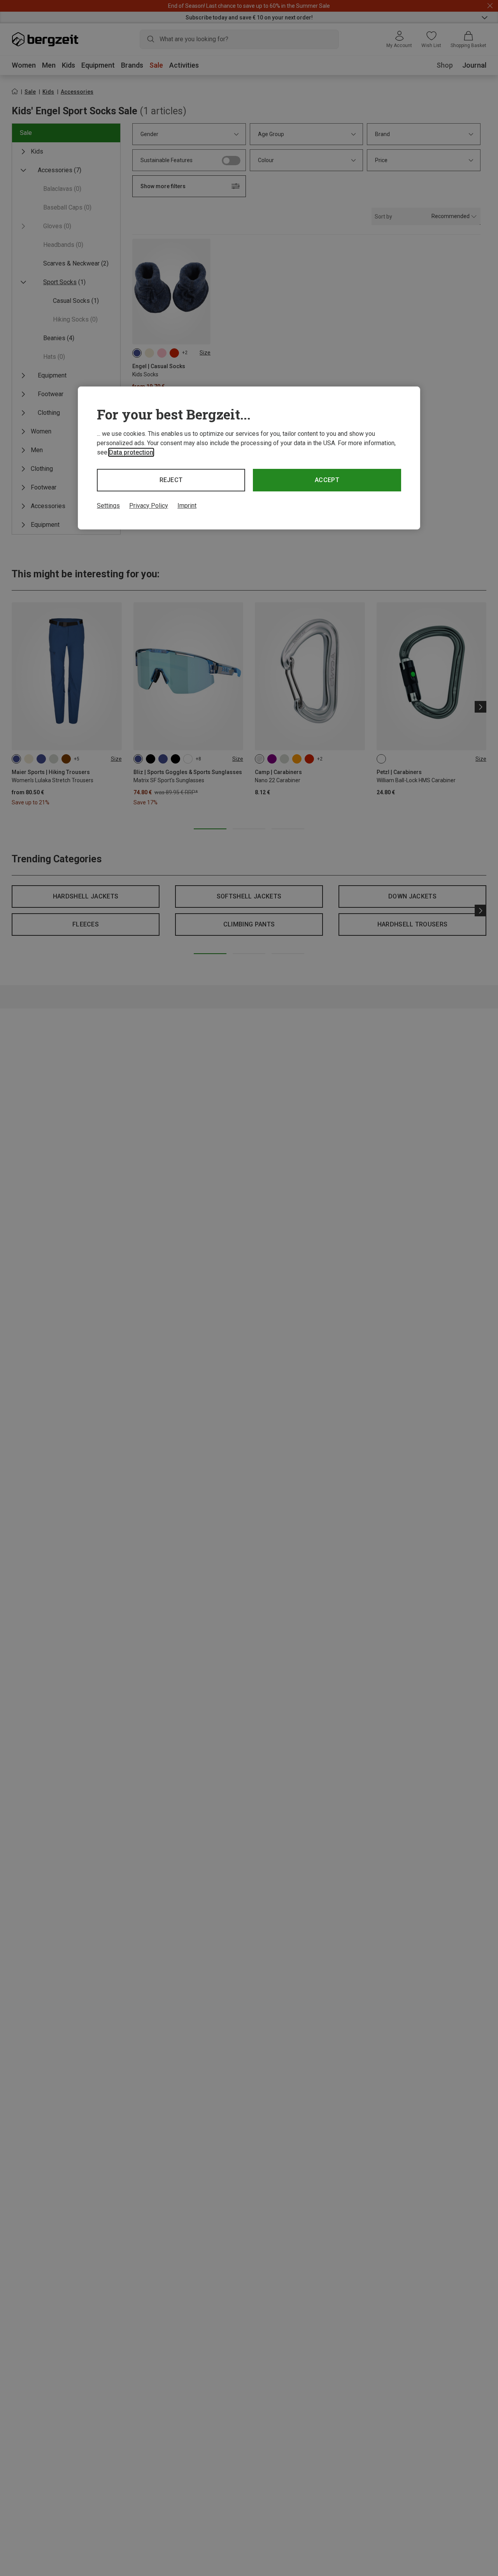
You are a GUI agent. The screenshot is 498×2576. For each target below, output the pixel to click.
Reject (171, 480)
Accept (327, 480)
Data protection (131, 452)
